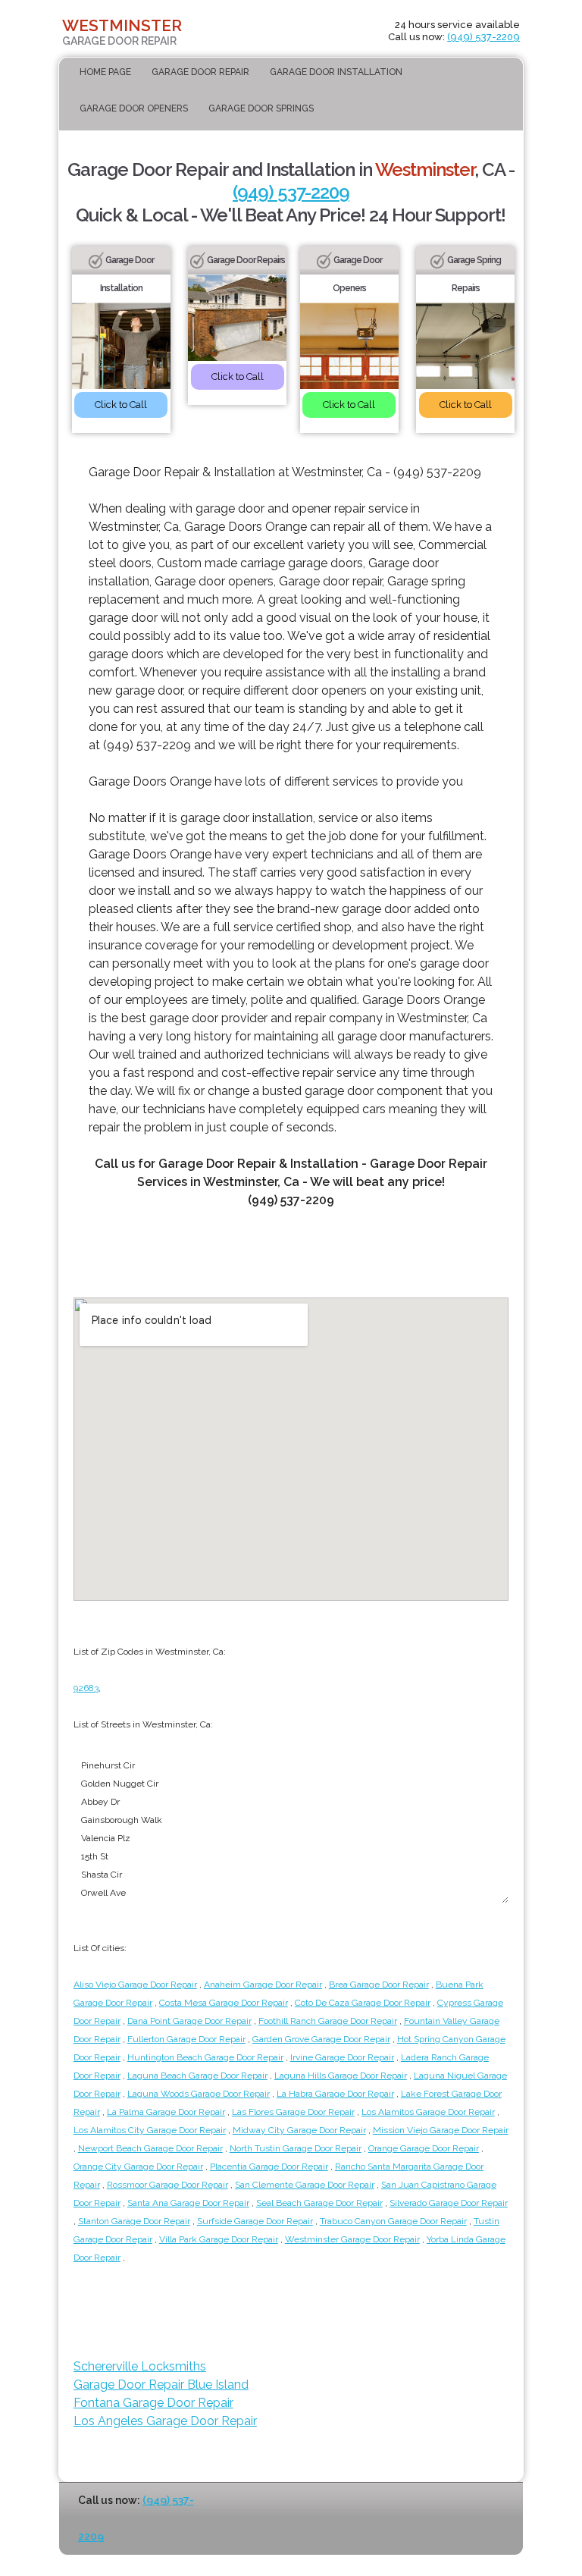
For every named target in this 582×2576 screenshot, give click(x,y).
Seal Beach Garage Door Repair (319, 2203)
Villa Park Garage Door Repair (219, 2239)
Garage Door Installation (336, 72)
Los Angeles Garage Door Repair (165, 2421)
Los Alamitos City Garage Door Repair (150, 2130)
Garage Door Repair (200, 72)
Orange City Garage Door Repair (138, 2167)
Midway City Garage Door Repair (299, 2130)
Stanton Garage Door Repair (134, 2221)
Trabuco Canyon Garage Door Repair (393, 2221)
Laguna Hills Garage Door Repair (341, 2076)
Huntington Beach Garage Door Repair (205, 2057)
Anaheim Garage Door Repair (263, 1985)
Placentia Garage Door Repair (269, 2167)
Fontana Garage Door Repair (153, 2403)
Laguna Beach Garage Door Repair (197, 2076)
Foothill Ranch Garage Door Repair (328, 2021)
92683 (86, 1688)
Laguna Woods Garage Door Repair (199, 2094)
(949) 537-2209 (483, 37)
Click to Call (121, 405)
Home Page (105, 72)
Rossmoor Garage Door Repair (167, 2185)
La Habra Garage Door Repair (335, 2094)
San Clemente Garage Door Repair (305, 2185)
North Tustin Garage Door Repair (296, 2148)
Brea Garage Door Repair (379, 1985)
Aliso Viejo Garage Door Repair (135, 1985)
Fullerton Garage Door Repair (186, 2039)
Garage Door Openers (134, 108)
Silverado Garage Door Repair (449, 2203)
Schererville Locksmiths (140, 2366)
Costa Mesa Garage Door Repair (224, 2003)
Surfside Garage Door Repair (255, 2221)
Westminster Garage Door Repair (352, 2239)
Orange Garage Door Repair (424, 2148)
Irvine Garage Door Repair (342, 2057)
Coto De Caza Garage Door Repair (363, 2003)
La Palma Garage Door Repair (166, 2112)
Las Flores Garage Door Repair (293, 2112)
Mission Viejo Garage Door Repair (441, 2130)
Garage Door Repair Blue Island (161, 2385)
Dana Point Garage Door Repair (189, 2021)
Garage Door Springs (261, 108)
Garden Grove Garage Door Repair (321, 2039)
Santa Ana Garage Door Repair (188, 2203)
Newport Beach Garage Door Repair (150, 2148)
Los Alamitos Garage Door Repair (428, 2112)
